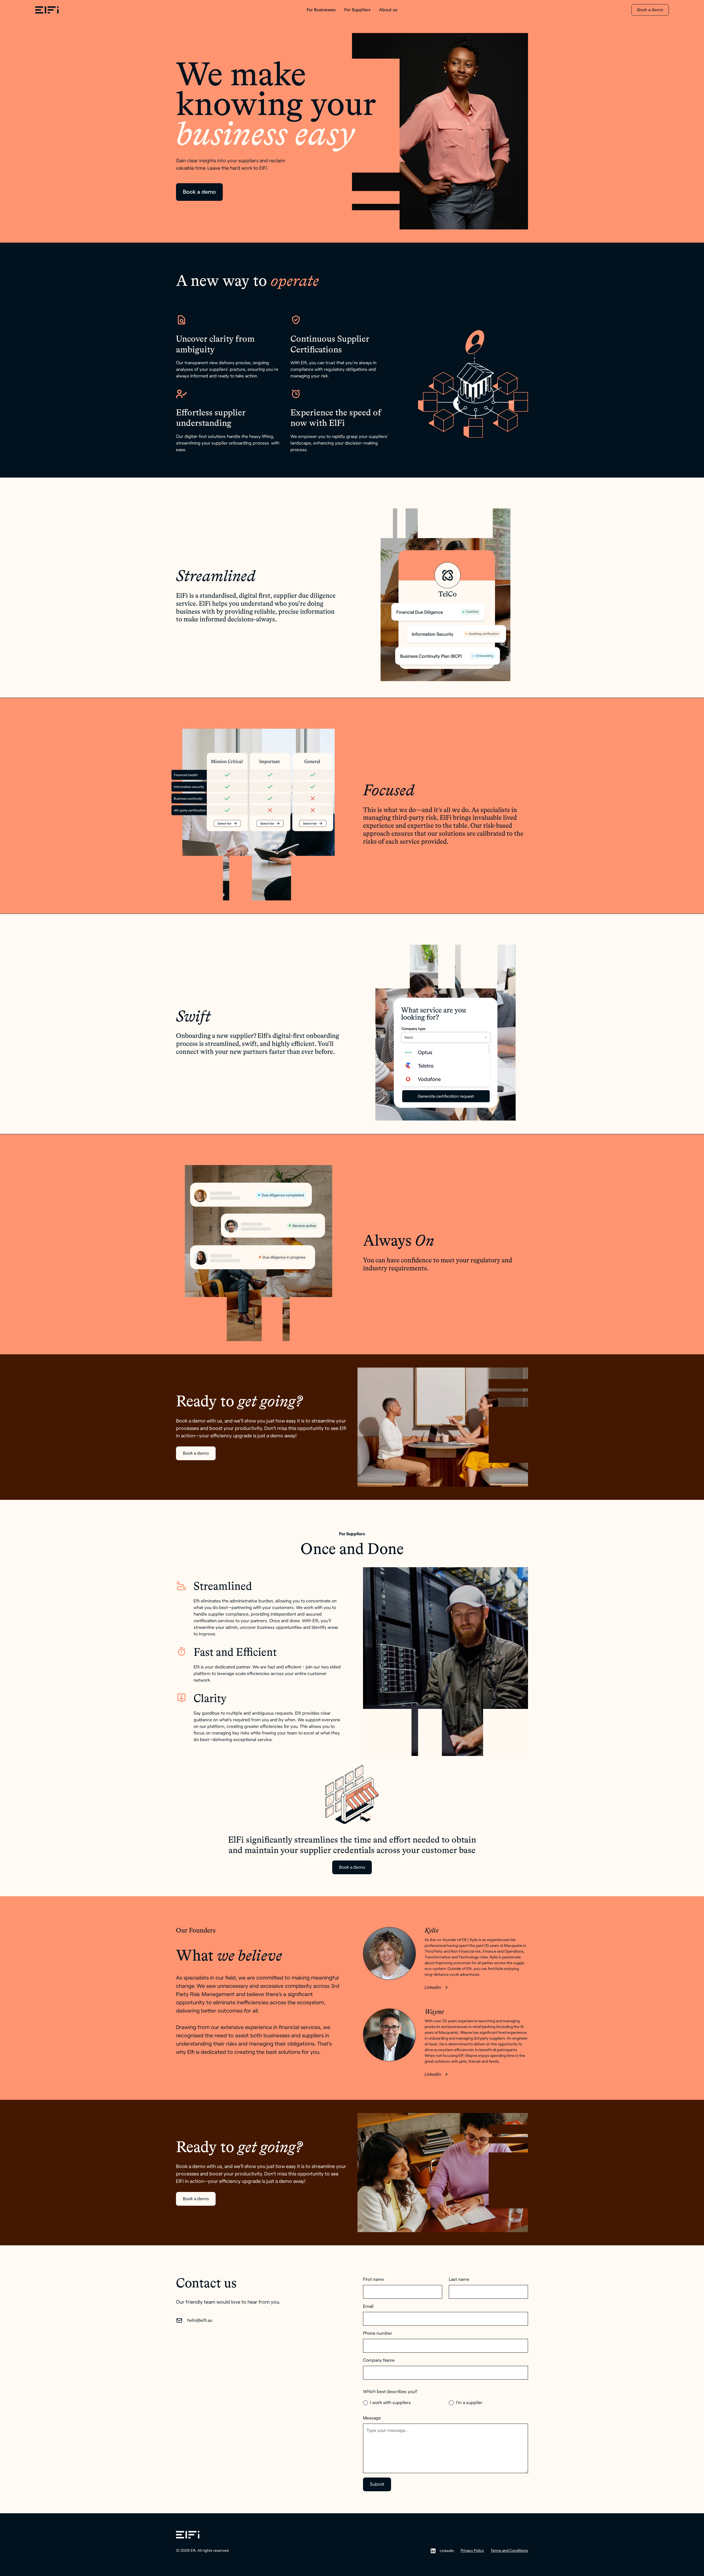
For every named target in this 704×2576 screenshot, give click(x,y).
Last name (459, 2279)
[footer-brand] (188, 2535)
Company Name (379, 2360)
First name (373, 2279)
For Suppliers (357, 10)
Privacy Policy (472, 2551)
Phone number (378, 2333)
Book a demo (650, 10)
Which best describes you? (390, 2392)
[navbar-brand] (102, 10)
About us (388, 10)
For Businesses (321, 10)
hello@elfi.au (200, 2320)
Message (372, 2418)
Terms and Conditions (509, 2551)
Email (368, 2306)
